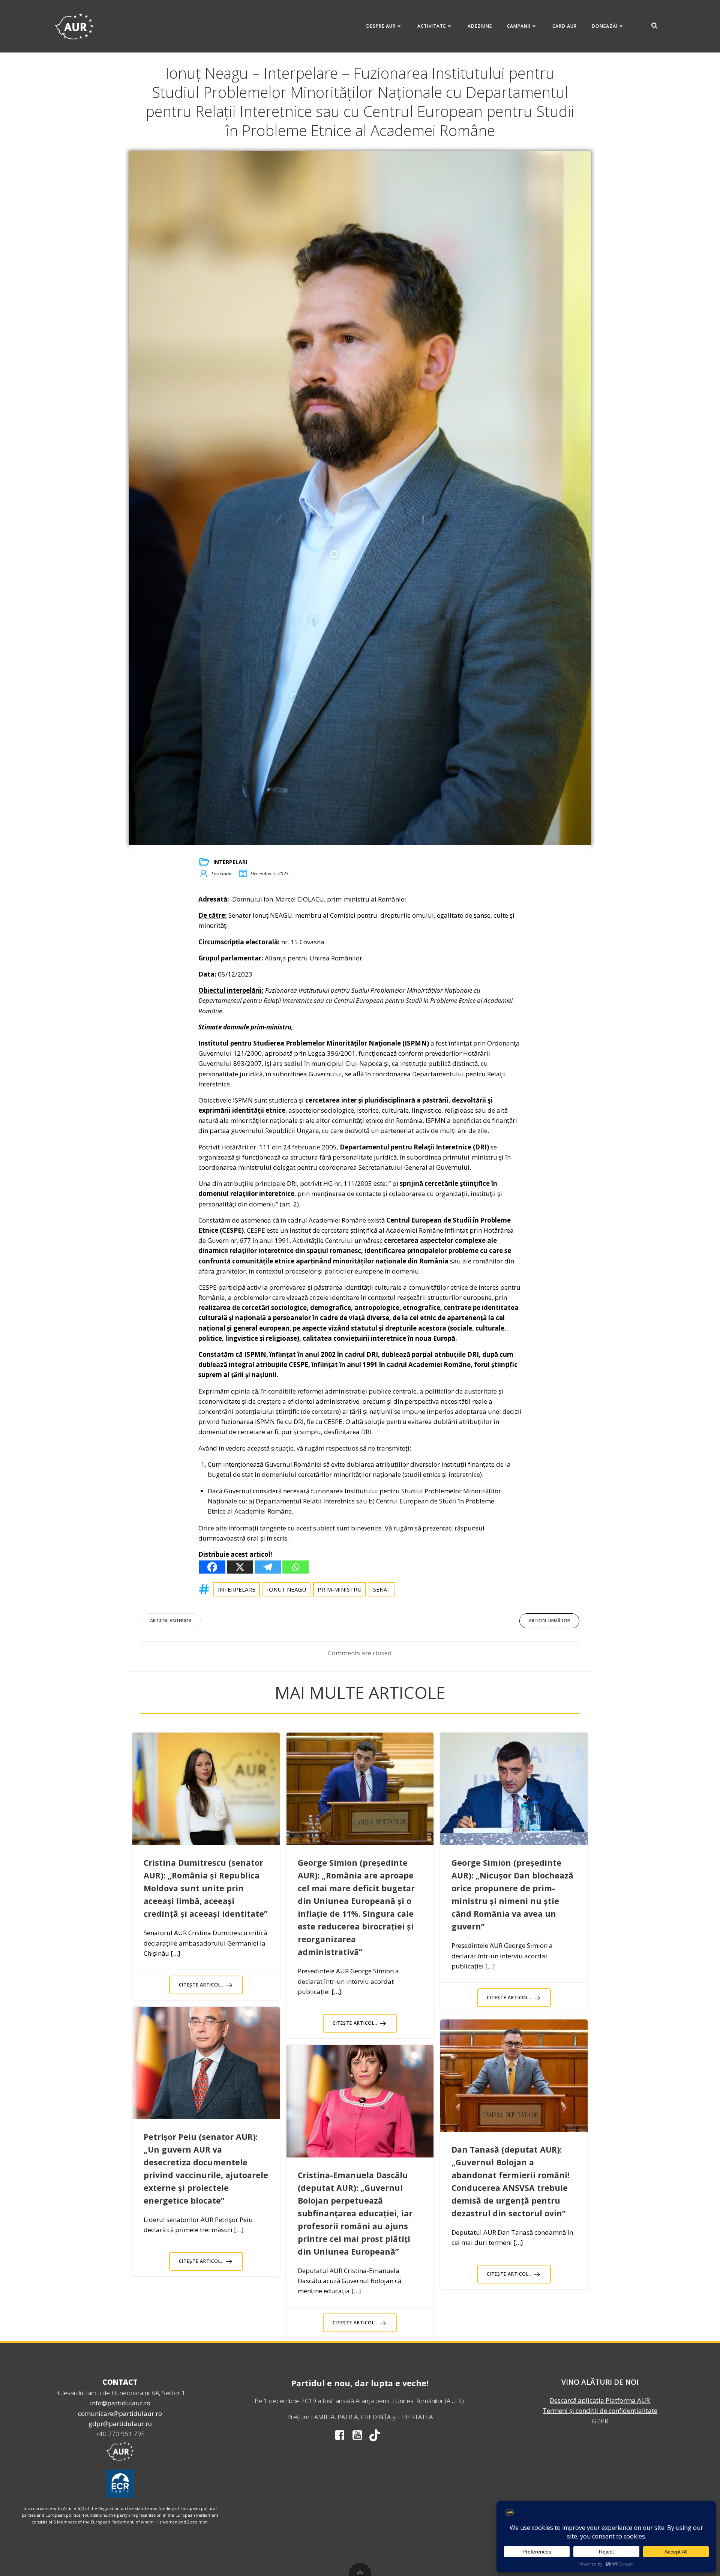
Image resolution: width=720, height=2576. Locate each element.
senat (382, 1589)
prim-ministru (340, 1589)
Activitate (432, 26)
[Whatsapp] (295, 1567)
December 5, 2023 (269, 873)
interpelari (230, 862)
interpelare (237, 1589)
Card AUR (565, 26)
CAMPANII (519, 26)
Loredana (221, 873)
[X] (240, 1567)
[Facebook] (212, 1567)
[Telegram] (268, 1567)
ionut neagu (286, 1589)
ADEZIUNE (480, 26)
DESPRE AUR (381, 26)
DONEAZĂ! (605, 26)
